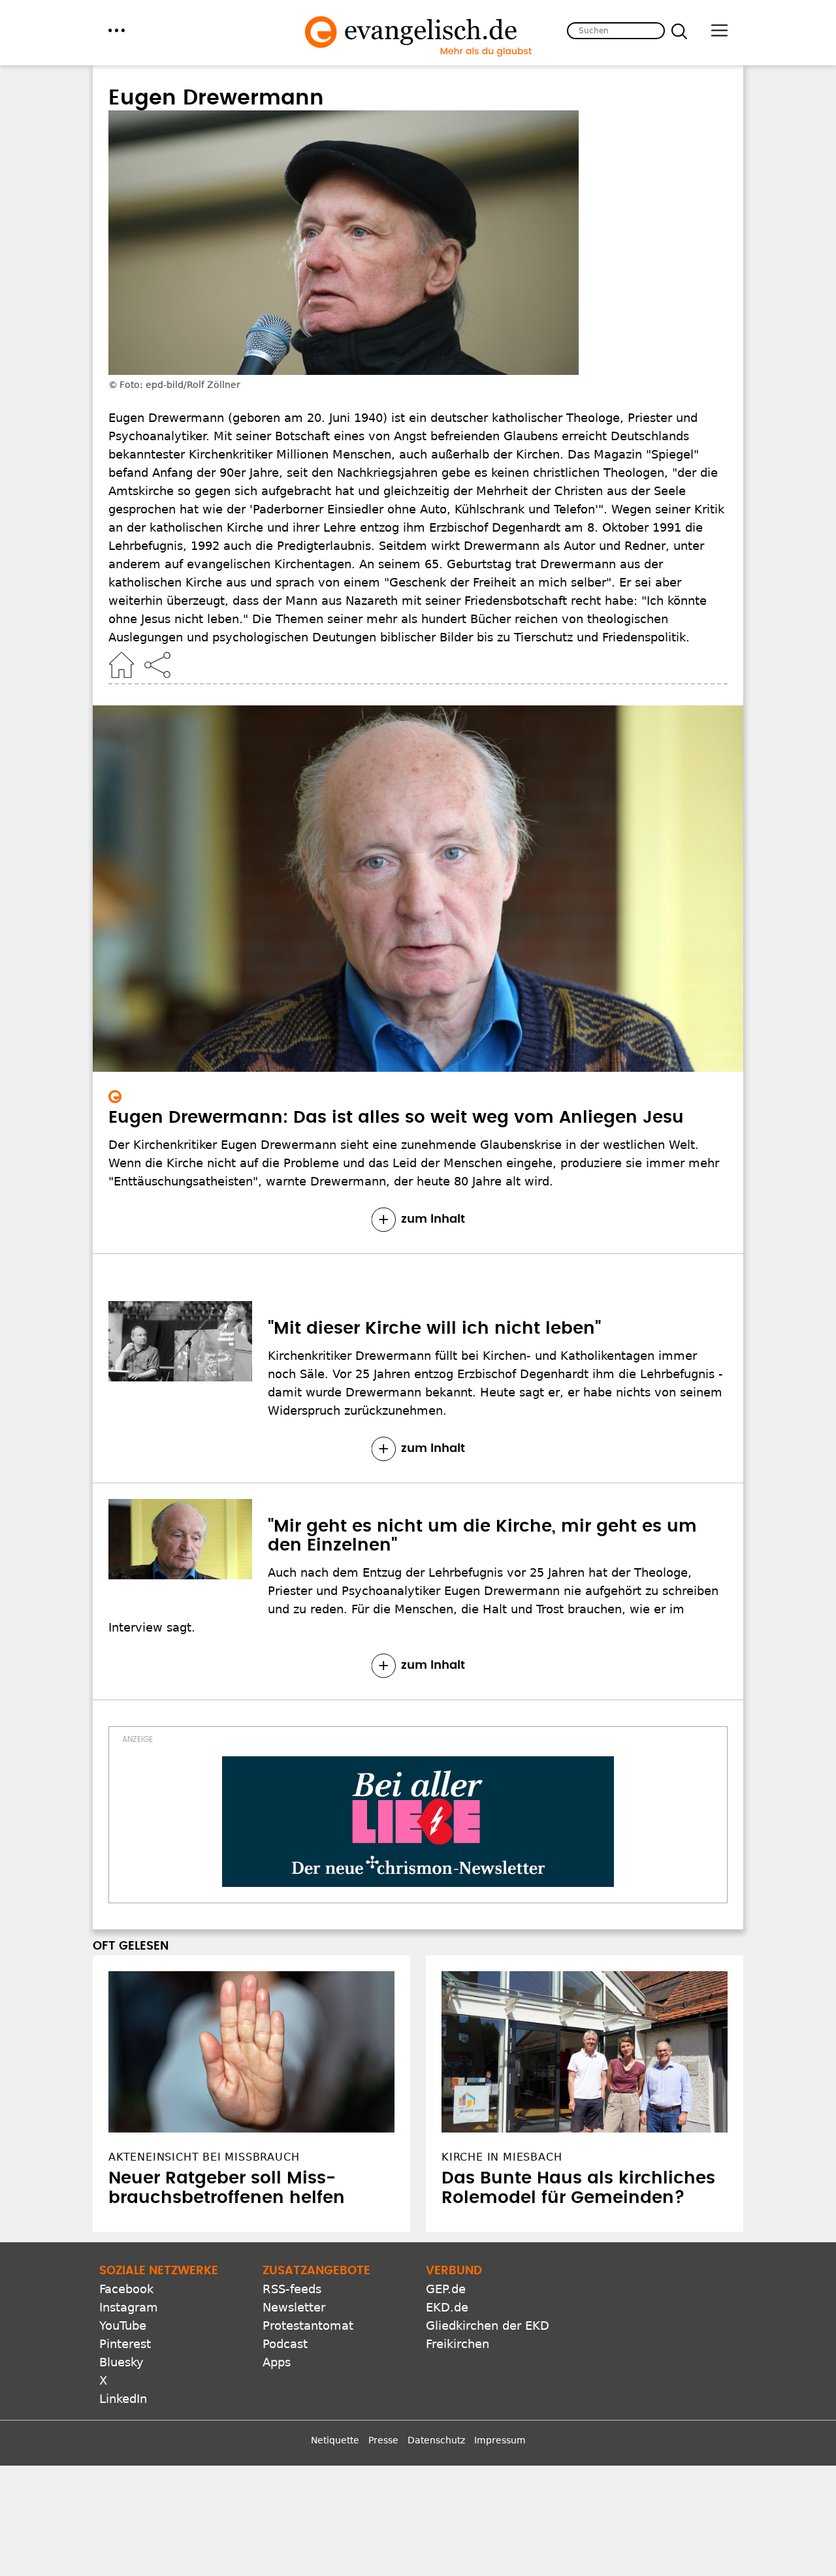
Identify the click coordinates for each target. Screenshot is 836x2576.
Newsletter (294, 2307)
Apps (277, 2362)
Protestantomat (308, 2326)
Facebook (126, 2289)
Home (121, 665)
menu (117, 30)
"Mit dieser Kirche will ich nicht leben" (434, 1328)
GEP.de (446, 2289)
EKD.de (447, 2307)
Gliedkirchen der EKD (488, 2326)
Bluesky (121, 2362)
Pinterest (125, 2344)
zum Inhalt (433, 1219)
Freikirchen (458, 2344)
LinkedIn (123, 2399)
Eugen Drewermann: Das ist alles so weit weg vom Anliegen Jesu (396, 1118)
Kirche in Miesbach (502, 2157)
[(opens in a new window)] (418, 1822)
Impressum (500, 2440)
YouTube (123, 2326)
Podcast (285, 2344)
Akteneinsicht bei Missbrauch (204, 2157)
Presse (383, 2440)
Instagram (129, 2307)
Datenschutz (436, 2440)
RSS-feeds (292, 2289)
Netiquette (335, 2440)
